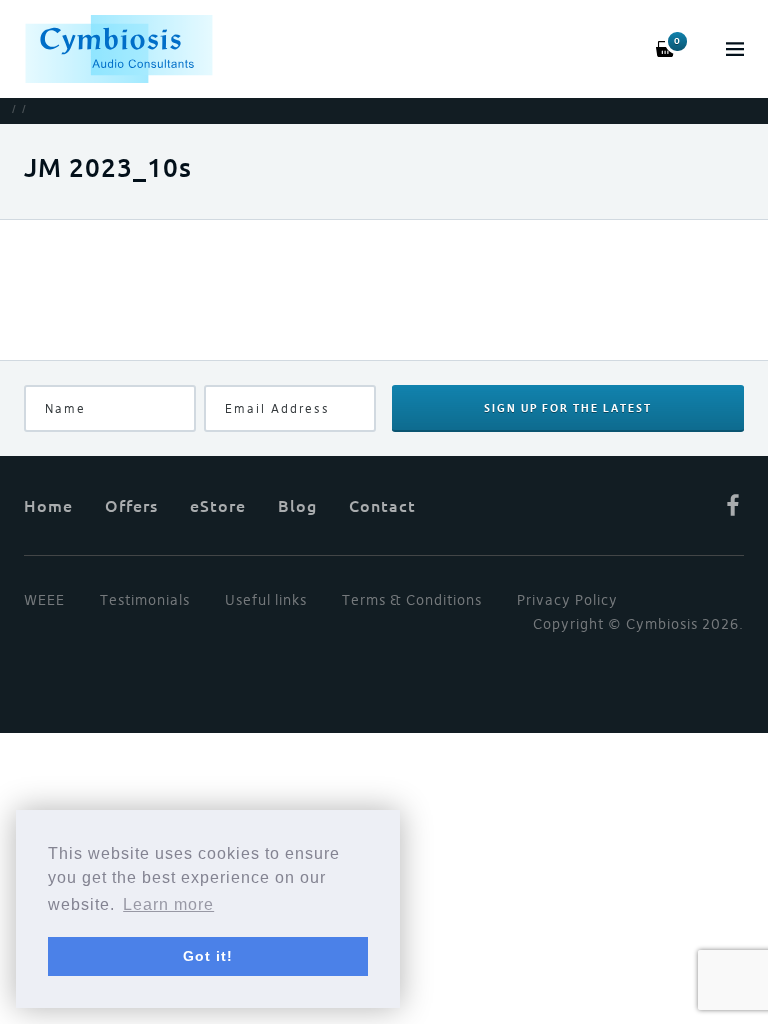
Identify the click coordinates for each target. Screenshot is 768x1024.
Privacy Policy (567, 600)
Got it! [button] (208, 956)
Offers (131, 505)
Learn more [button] (168, 904)
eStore (218, 505)
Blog (297, 505)
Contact (382, 505)
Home (48, 505)
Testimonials (145, 600)
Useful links (266, 600)
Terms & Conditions (412, 600)
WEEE (44, 600)
